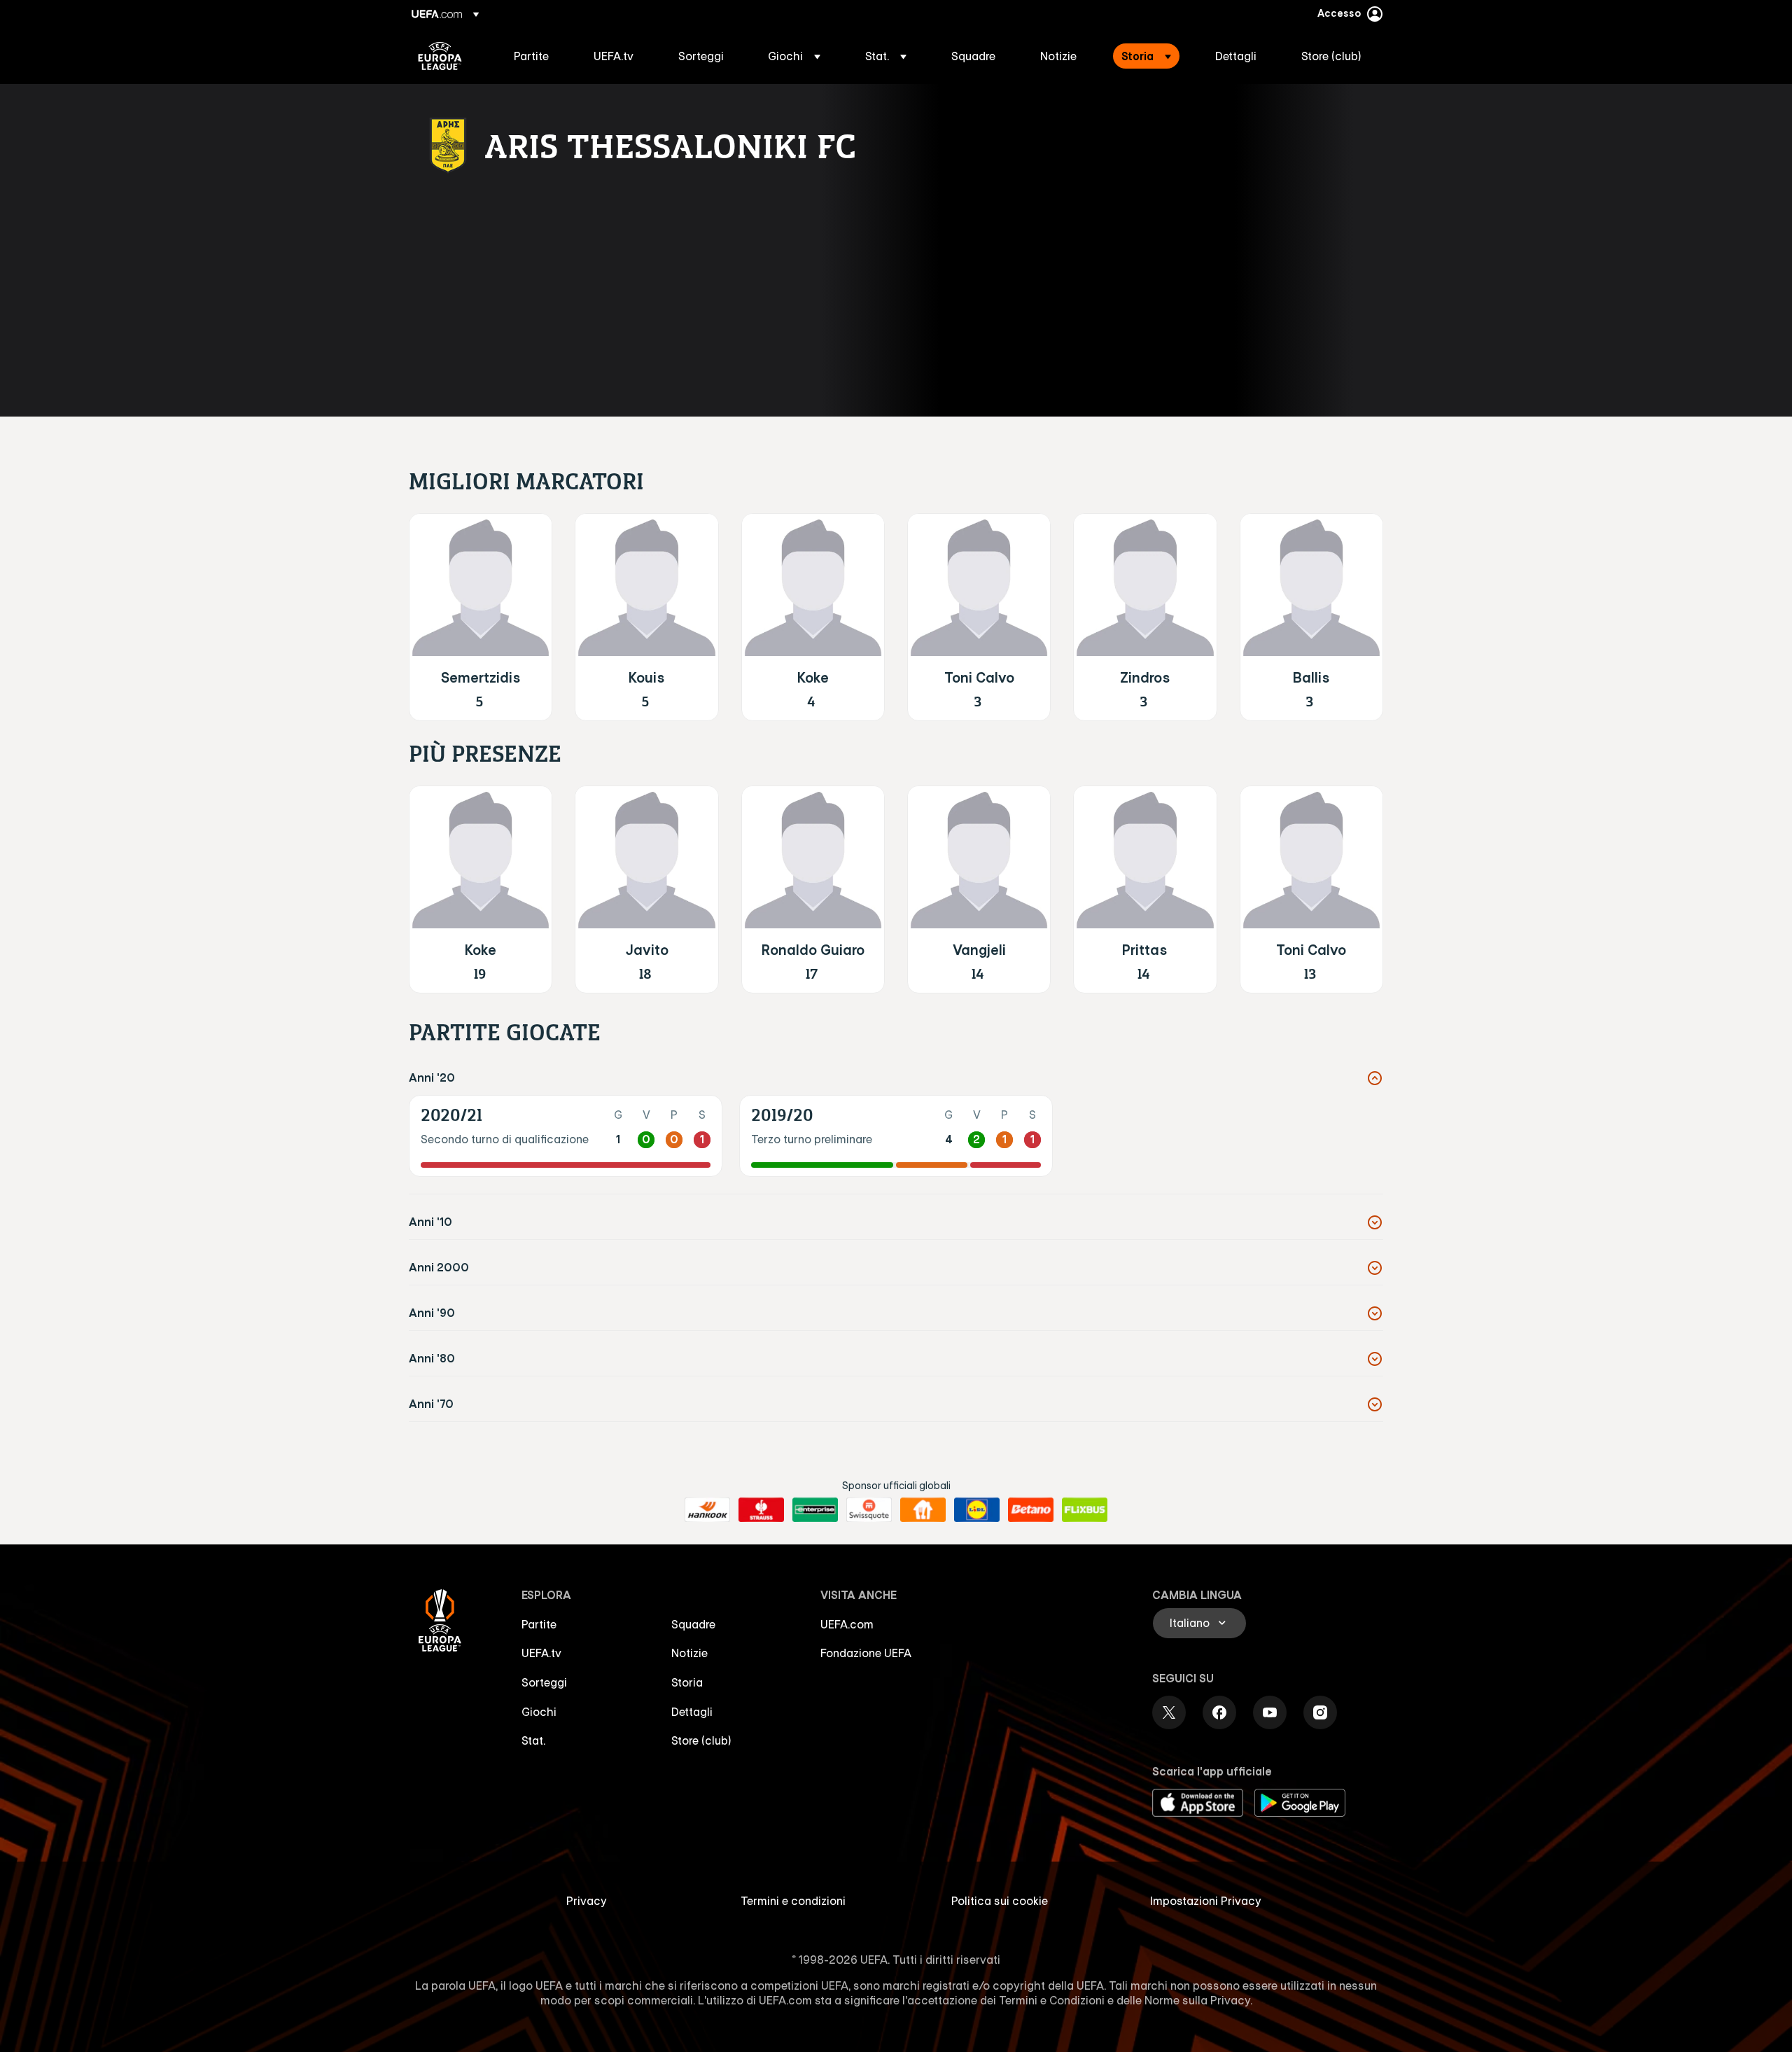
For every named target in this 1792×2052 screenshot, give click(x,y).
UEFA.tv (541, 1653)
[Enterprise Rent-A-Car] (815, 1510)
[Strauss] (761, 1510)
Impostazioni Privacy (1206, 1901)
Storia (687, 1682)
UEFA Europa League (440, 56)
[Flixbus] (1085, 1510)
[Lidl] (977, 1510)
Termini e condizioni (793, 1901)
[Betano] (1031, 1510)
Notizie (689, 1653)
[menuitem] (536, 56)
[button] (794, 56)
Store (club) (701, 1740)
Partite (539, 1624)
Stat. (533, 1740)
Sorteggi (544, 1682)
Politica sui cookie (1000, 1901)
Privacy (587, 1901)
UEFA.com (847, 1624)
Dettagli (692, 1712)
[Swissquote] (869, 1510)
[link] (531, 56)
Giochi (539, 1712)
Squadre (693, 1624)
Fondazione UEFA (866, 1653)
